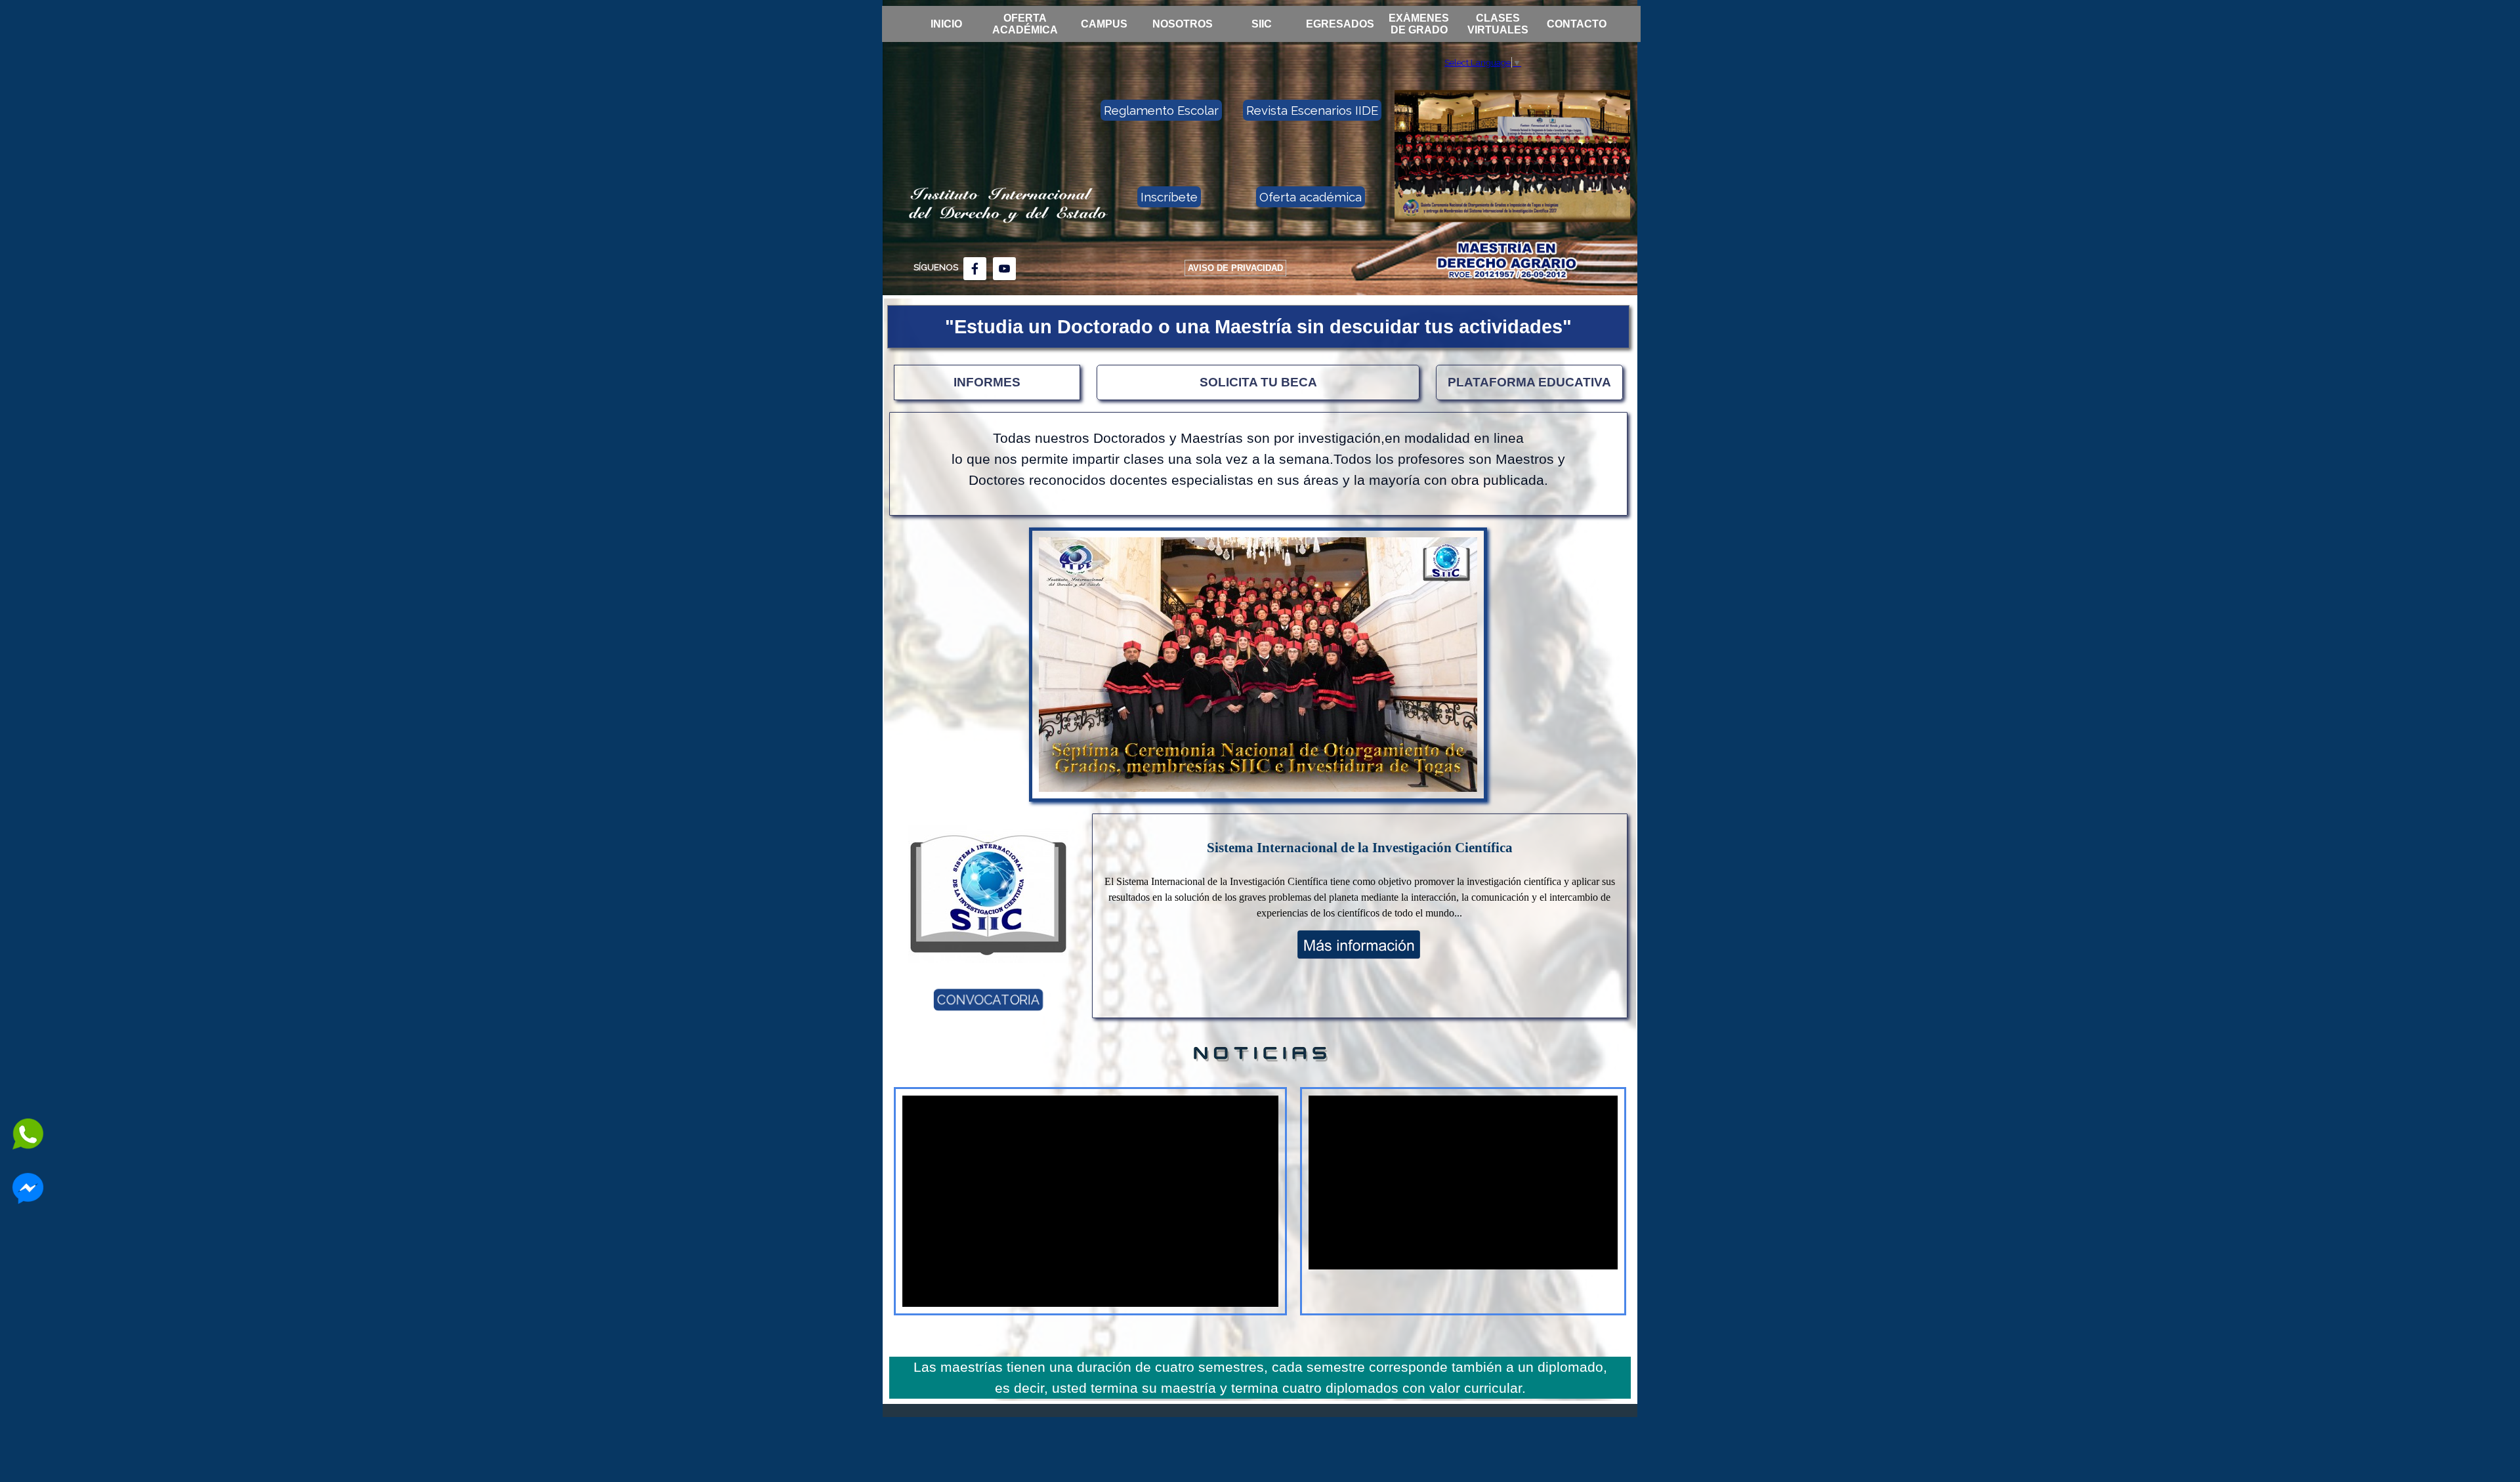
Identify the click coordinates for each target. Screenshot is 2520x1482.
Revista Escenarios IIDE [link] (1312, 110)
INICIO (946, 24)
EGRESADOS (1340, 24)
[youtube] (1004, 269)
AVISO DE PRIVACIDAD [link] (1235, 268)
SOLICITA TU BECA (1258, 382)
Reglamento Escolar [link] (1161, 110)
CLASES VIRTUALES (1498, 24)
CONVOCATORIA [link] (989, 1000)
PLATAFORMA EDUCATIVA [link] (1529, 382)
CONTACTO (1577, 24)
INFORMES (987, 382)
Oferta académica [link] (1311, 197)
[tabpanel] (949, 267)
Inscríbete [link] (1169, 197)
